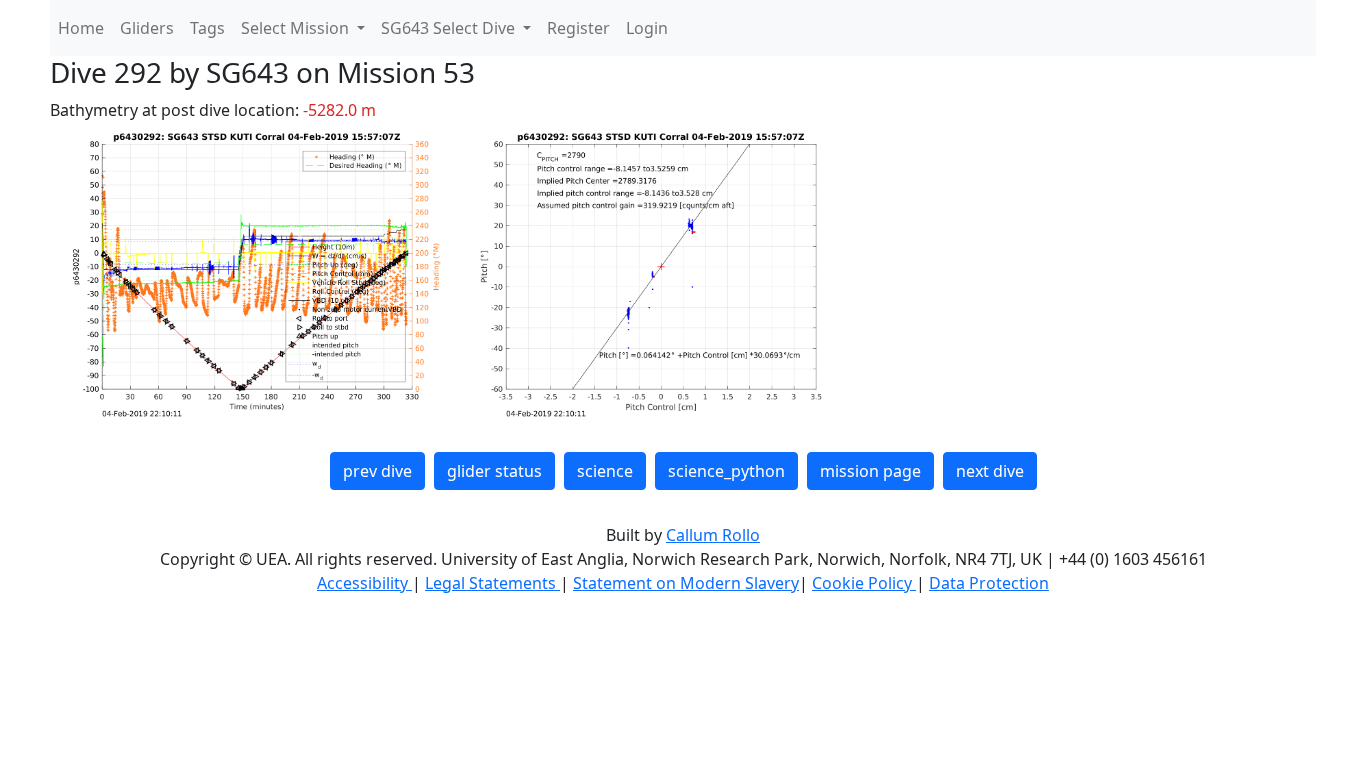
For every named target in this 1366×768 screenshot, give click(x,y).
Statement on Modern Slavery (686, 583)
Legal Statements (492, 583)
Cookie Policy (864, 583)
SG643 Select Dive (450, 28)
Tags (207, 28)
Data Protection (989, 583)
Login (647, 28)
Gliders (147, 28)
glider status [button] (494, 471)
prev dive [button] (377, 471)
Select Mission (297, 28)
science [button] (605, 471)
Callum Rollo (713, 535)
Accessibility (364, 583)
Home (81, 28)
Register (578, 28)
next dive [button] (990, 471)
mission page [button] (870, 471)
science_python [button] (726, 471)
